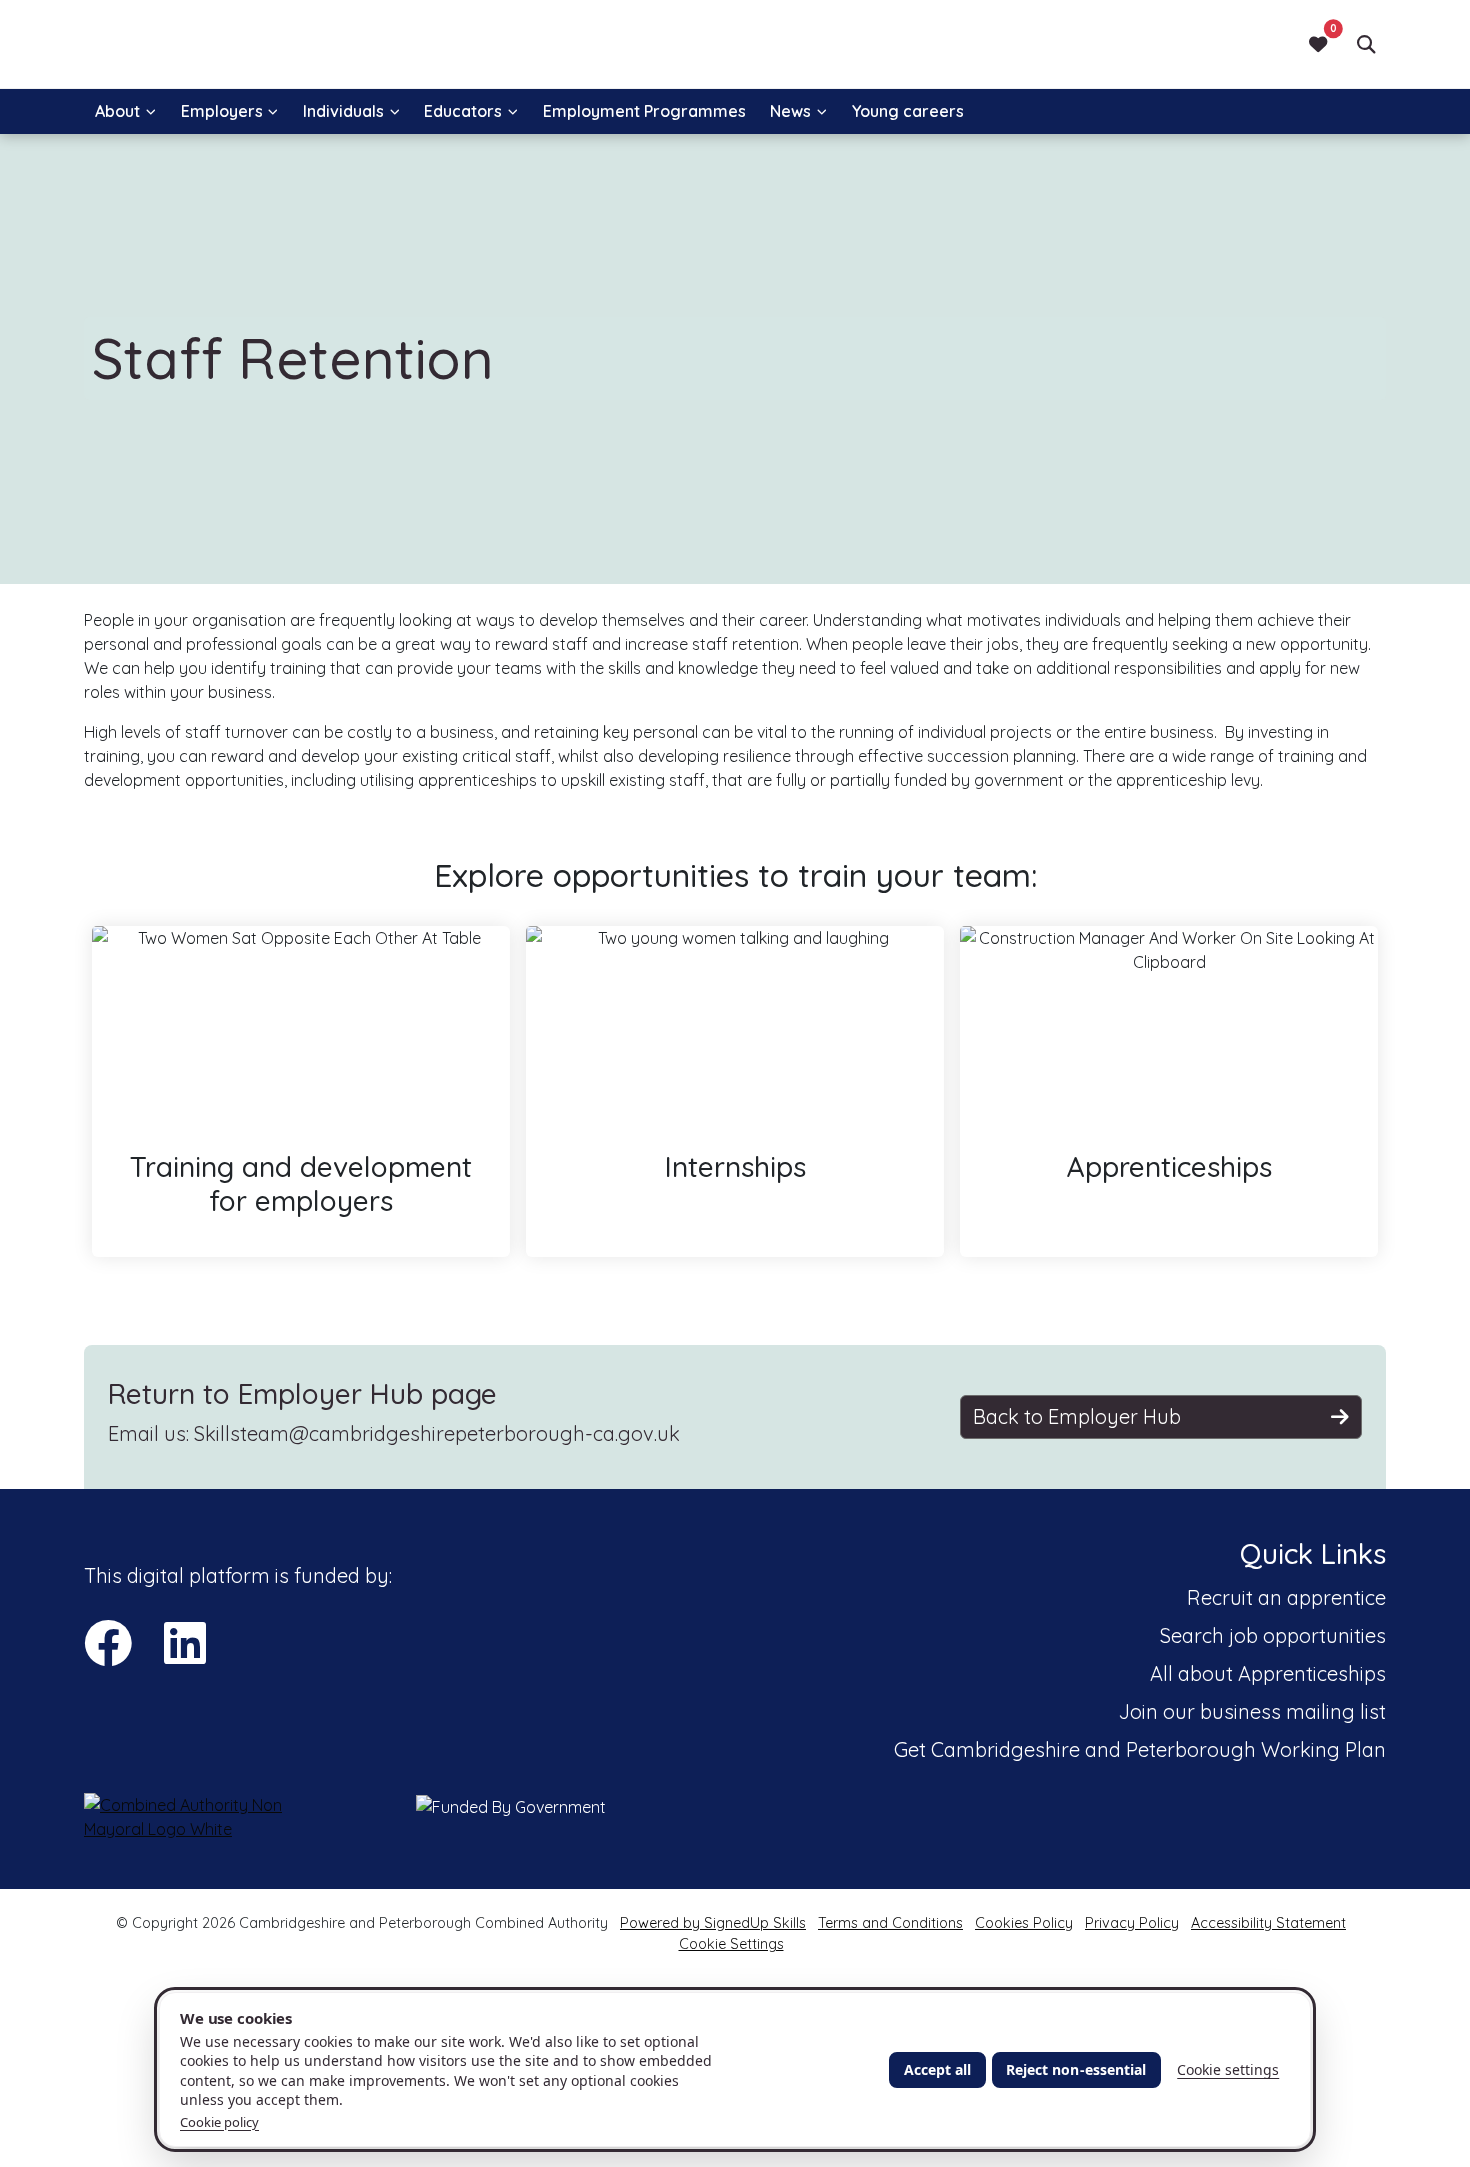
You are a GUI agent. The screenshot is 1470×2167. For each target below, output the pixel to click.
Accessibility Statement (1268, 1923)
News (790, 111)
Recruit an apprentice (1286, 1597)
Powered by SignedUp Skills (713, 1923)
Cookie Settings (731, 1944)
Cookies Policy (1024, 1923)
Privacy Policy (1132, 1923)
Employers (222, 111)
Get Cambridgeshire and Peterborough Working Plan (1140, 1749)
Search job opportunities (1273, 1635)
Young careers (908, 111)
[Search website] (1366, 44)
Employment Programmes (644, 111)
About (117, 111)
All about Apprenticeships (1268, 1673)
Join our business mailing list (1252, 1711)
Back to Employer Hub (1077, 1416)
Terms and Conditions (890, 1923)
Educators (463, 111)
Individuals (343, 111)
